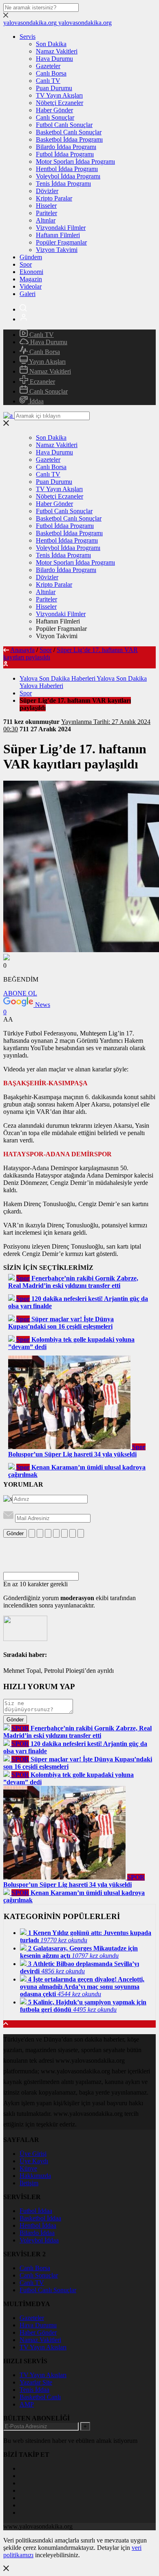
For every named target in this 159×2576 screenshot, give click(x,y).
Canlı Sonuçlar (55, 117)
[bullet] (64, 1533)
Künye (28, 2168)
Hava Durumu (54, 59)
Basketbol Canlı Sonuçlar (69, 132)
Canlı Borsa (51, 73)
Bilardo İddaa (37, 2233)
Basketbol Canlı (40, 2397)
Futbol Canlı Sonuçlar (64, 125)
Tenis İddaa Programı (63, 184)
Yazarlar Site (36, 2382)
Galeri (28, 294)
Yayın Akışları (47, 362)
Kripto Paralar (54, 198)
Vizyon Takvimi (57, 250)
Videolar (31, 286)
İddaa (36, 401)
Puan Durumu (54, 88)
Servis (28, 37)
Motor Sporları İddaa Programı (75, 161)
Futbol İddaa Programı (65, 154)
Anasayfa (22, 650)
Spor (26, 264)
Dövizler (47, 191)
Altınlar (46, 220)
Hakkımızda (35, 2176)
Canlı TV (48, 81)
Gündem (31, 257)
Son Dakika (51, 44)
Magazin (31, 279)
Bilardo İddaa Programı (66, 147)
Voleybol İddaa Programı (68, 176)
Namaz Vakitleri (57, 51)
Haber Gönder (54, 110)
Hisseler (46, 206)
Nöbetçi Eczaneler (60, 103)
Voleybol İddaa (39, 2240)
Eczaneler (42, 382)
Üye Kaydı (34, 2161)
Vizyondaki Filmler (61, 228)
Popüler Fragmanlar (61, 242)
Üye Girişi (33, 2154)
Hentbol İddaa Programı (67, 169)
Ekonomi (31, 272)
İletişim (29, 2183)
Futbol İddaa (36, 2211)
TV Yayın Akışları (59, 95)
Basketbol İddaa (40, 2218)
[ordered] (56, 1533)
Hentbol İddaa (38, 2225)
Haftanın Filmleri (58, 235)
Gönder (15, 1533)
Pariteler (46, 213)
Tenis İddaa (34, 2390)
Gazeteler (48, 66)
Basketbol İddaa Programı (69, 139)
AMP (27, 2404)
